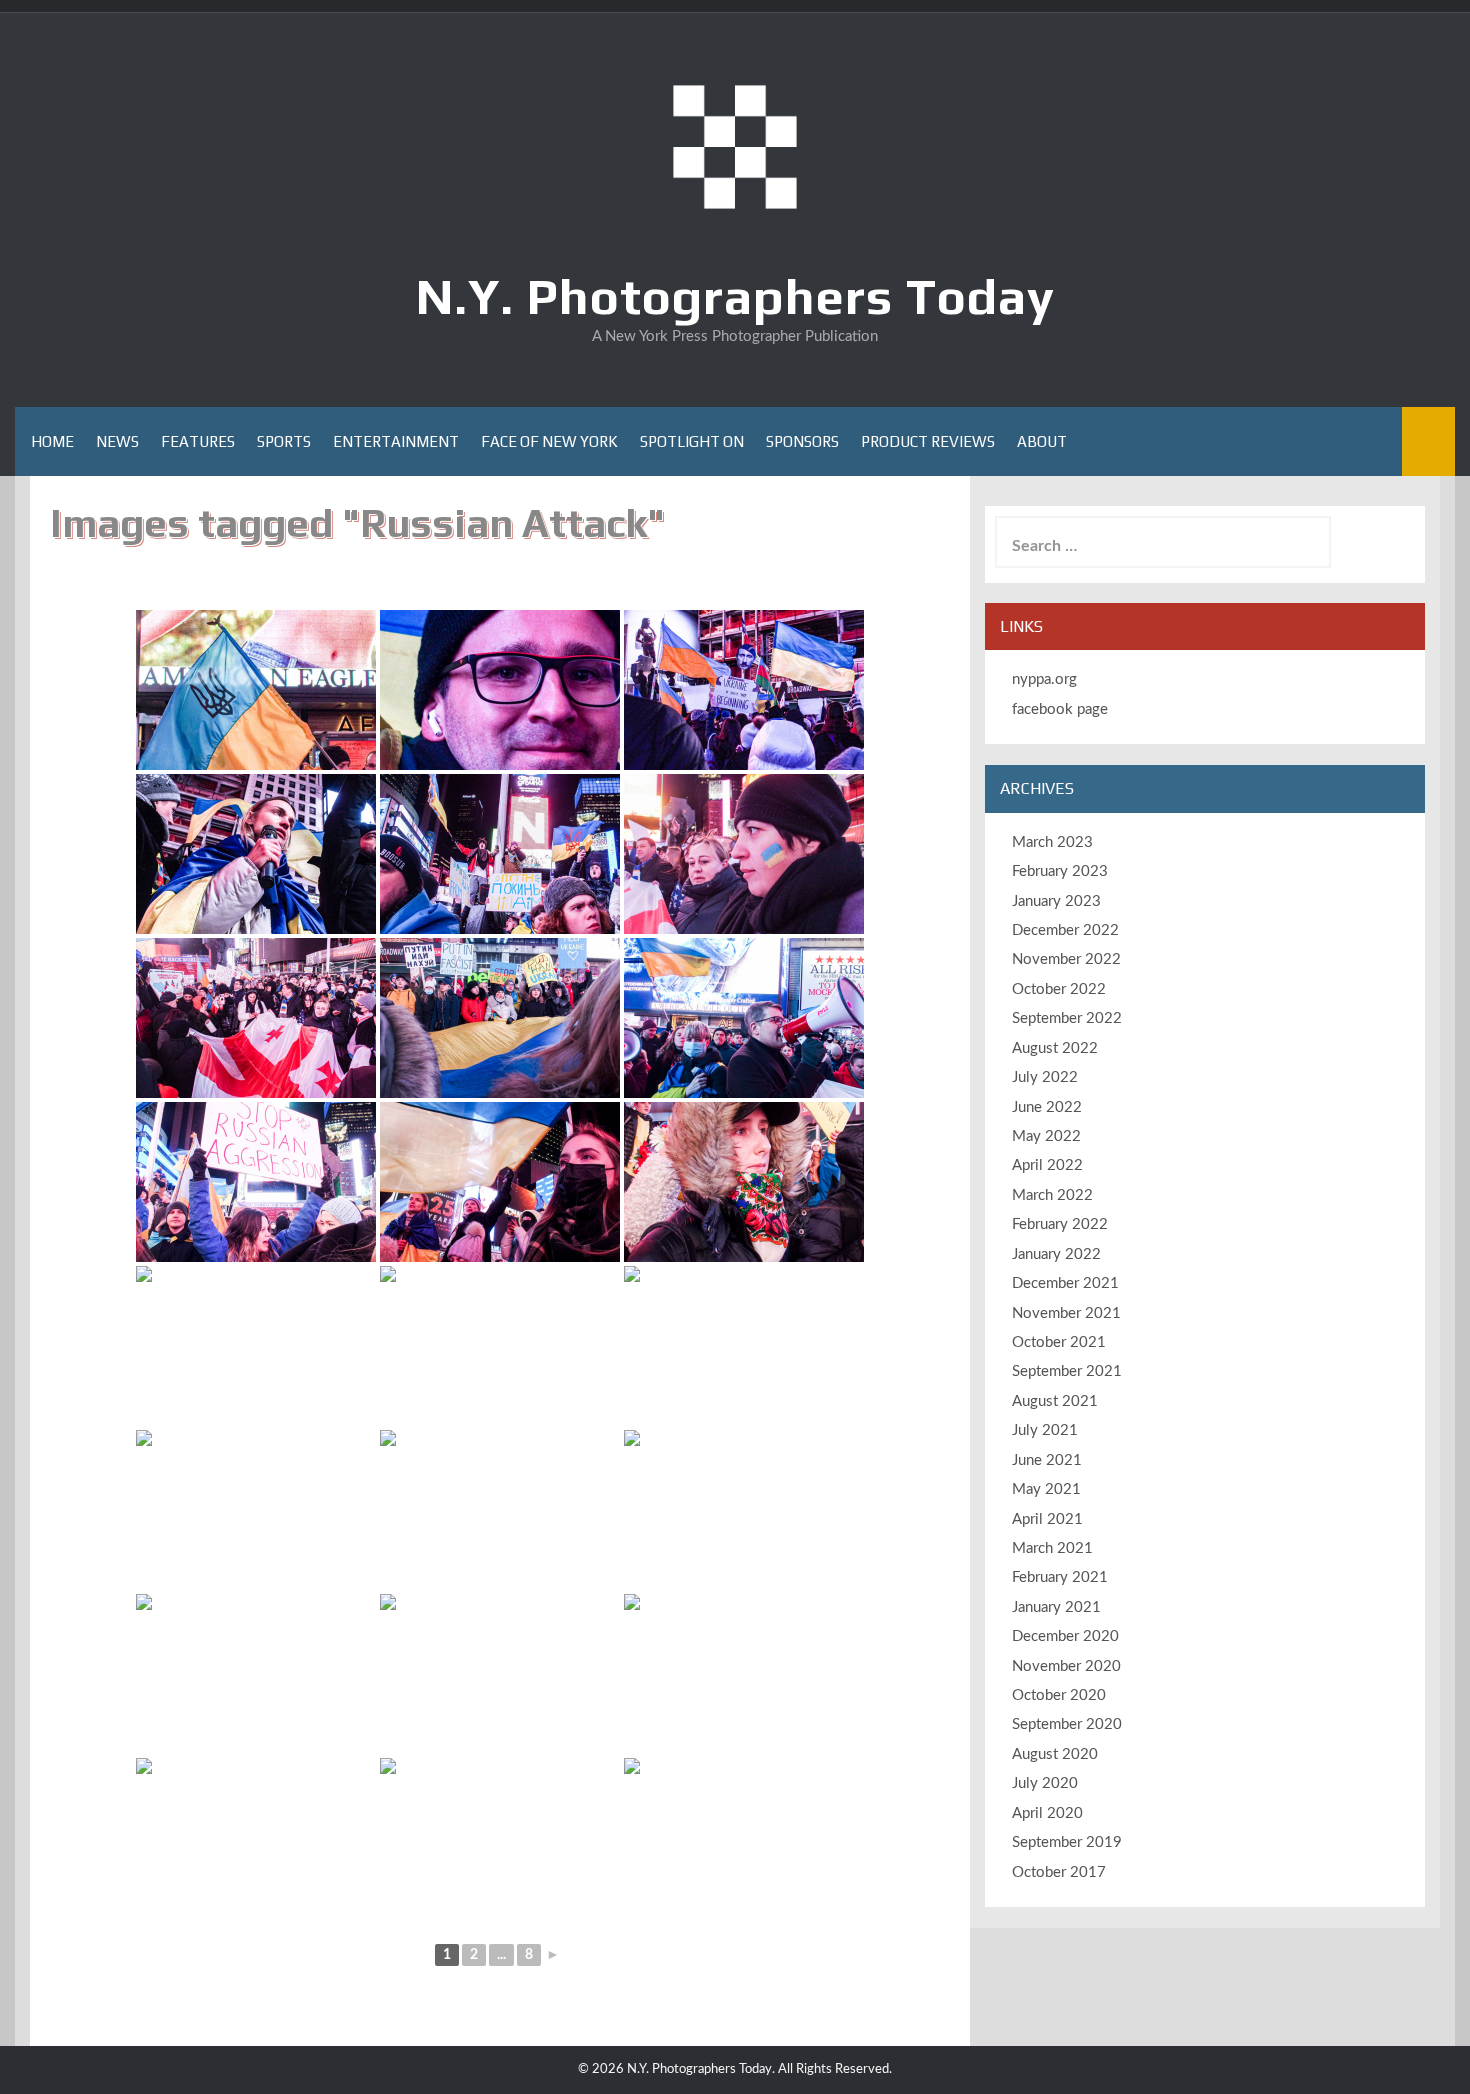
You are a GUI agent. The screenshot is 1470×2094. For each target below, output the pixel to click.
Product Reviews (928, 441)
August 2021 (1055, 1401)
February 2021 (1060, 1577)
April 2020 (1047, 1813)
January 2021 (1056, 1607)
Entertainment (396, 441)
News (117, 441)
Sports (284, 441)
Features (198, 441)
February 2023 (1060, 871)
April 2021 (1047, 1519)
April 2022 (1047, 1165)
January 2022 (1056, 1254)
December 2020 (1065, 1636)
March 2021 (1052, 1548)
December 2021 (1065, 1283)
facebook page (1060, 709)
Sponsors (802, 441)
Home (52, 441)
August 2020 (1055, 1754)
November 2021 (1066, 1313)
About (1042, 441)
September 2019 (1067, 1842)
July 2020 (1045, 1783)
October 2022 (1059, 989)
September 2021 (1067, 1371)
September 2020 (1067, 1724)
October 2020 (1059, 1695)
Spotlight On (692, 441)
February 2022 (1060, 1224)
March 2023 (1052, 842)
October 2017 (1059, 1872)
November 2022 (1066, 959)
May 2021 (1046, 1489)
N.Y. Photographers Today (735, 296)
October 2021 (1059, 1342)
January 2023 (1056, 901)
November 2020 (1066, 1666)
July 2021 (1045, 1430)
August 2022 (1055, 1048)
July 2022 (1045, 1077)
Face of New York (549, 441)
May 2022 (1046, 1136)
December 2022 (1065, 930)
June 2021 (1047, 1460)
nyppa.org (1044, 679)
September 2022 (1067, 1018)
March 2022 (1052, 1195)
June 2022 (1047, 1107)
